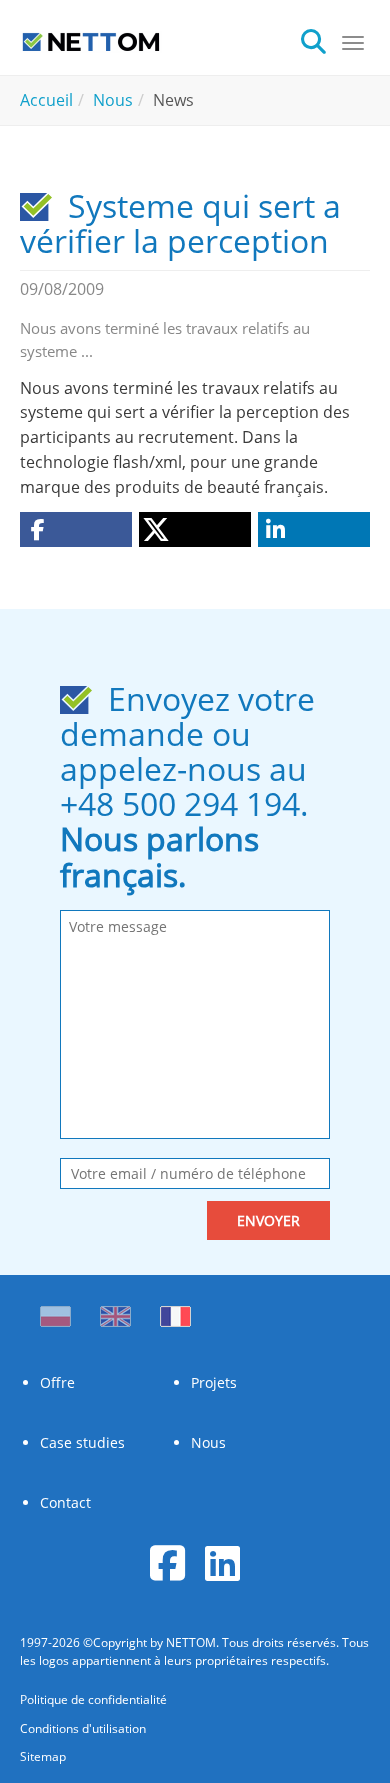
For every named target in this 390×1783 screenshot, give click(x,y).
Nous (208, 1442)
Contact (65, 1502)
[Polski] (60, 1311)
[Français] (175, 1311)
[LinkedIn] (222, 1562)
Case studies (82, 1442)
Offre (57, 1382)
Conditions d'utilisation (83, 1728)
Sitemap (43, 1756)
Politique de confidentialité (93, 1699)
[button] (76, 529)
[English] (115, 1311)
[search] (320, 39)
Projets (214, 1382)
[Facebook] (167, 1562)
